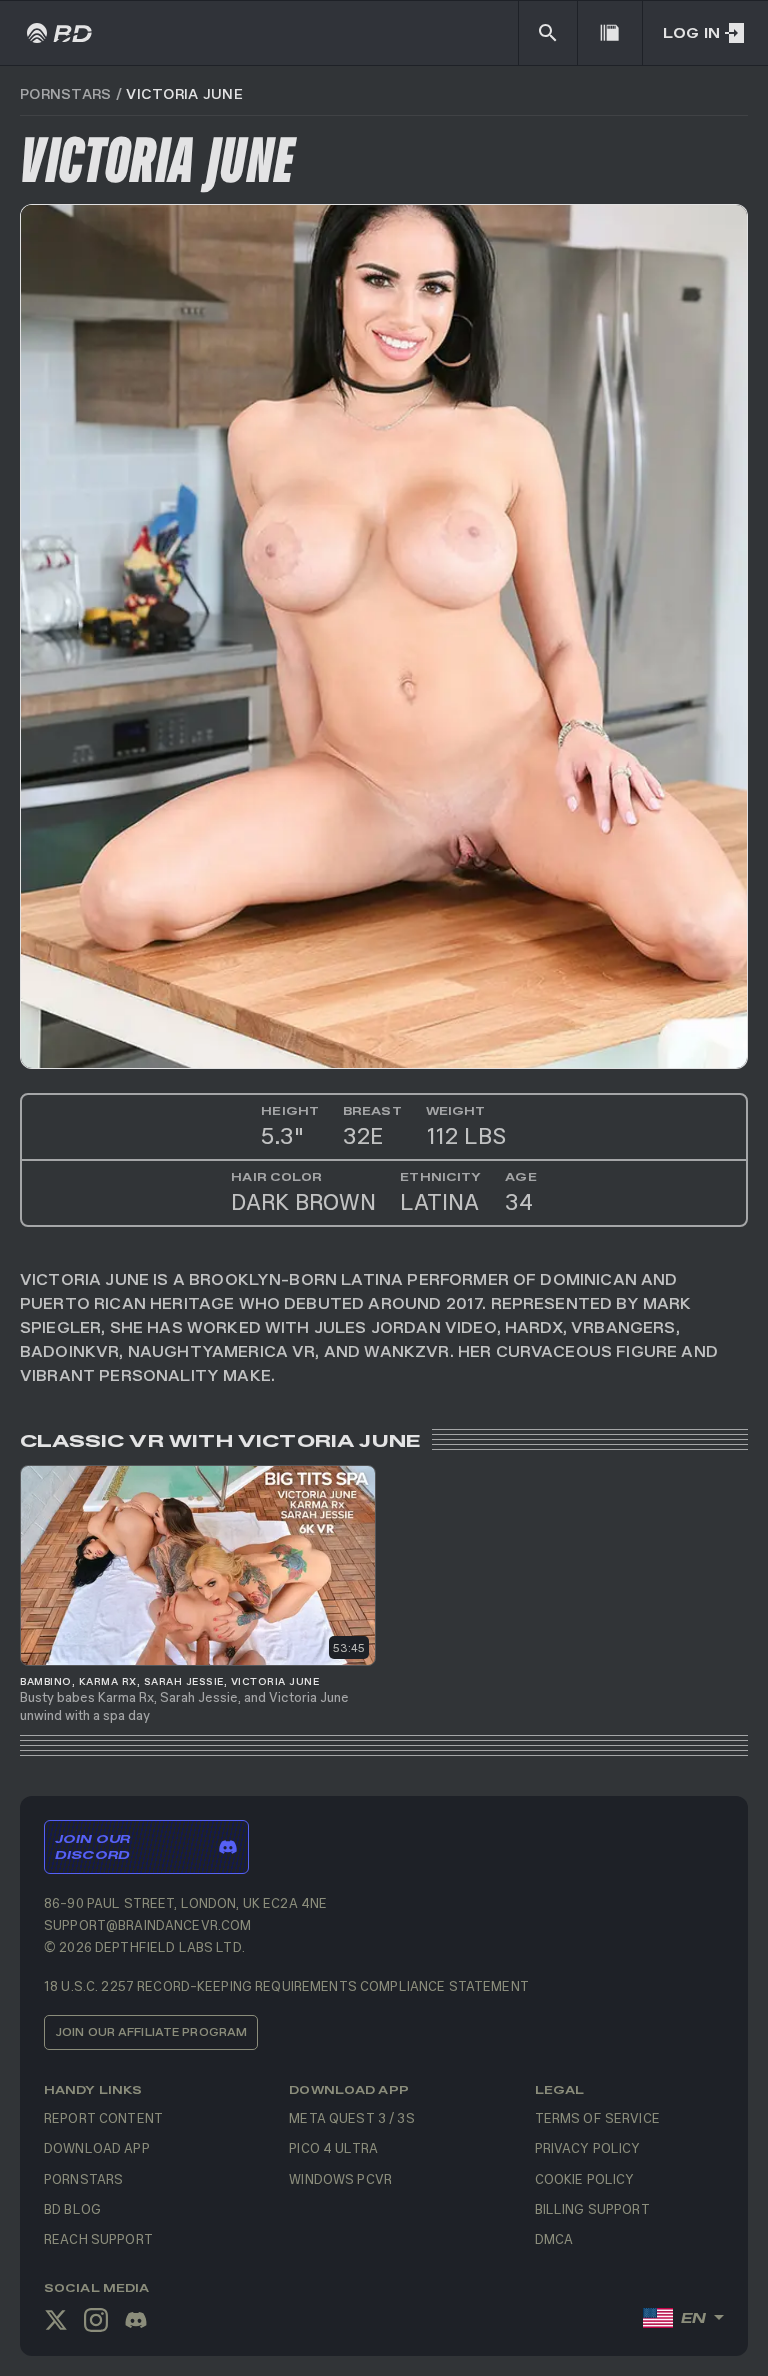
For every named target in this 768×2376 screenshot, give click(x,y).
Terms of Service (597, 2117)
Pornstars (66, 93)
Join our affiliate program (151, 2031)
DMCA (554, 2238)
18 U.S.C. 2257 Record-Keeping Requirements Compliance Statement (286, 1985)
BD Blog (72, 2208)
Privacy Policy (588, 2147)
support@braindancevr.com (147, 1924)
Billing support (592, 2208)
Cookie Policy (585, 2178)
